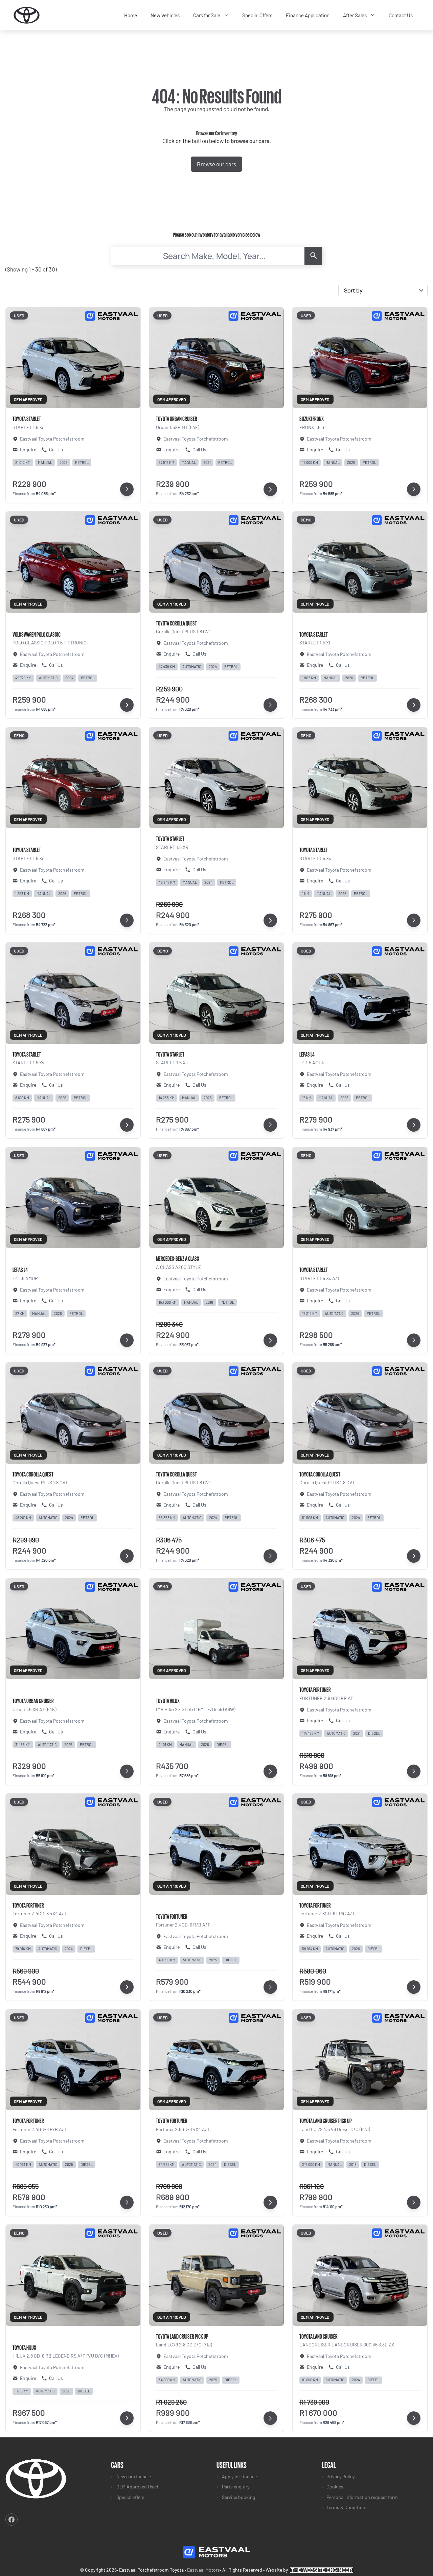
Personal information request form (362, 2497)
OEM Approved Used (137, 2487)
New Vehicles (165, 15)
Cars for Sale (207, 15)
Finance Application (308, 15)
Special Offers (257, 15)
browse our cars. (251, 141)
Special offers (130, 2497)
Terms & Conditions (347, 2507)
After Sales (355, 15)
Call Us (56, 450)
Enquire (28, 450)
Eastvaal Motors (203, 2570)
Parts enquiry (236, 2487)
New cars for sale (134, 2476)
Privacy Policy (340, 2476)
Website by (309, 2570)
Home (131, 15)
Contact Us (401, 15)
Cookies (335, 2487)
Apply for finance (239, 2476)
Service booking (238, 2497)
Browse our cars (216, 164)
